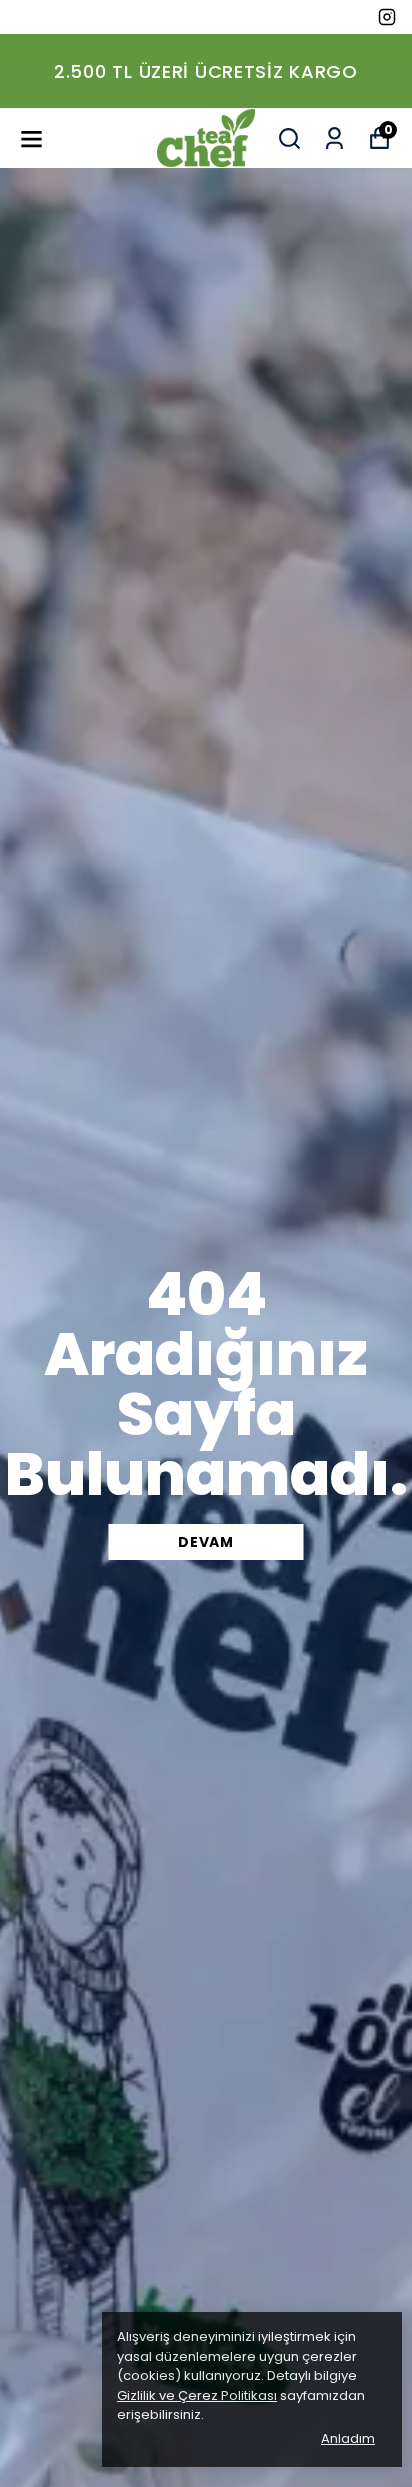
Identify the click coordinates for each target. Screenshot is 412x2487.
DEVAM (206, 1542)
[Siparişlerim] (334, 138)
